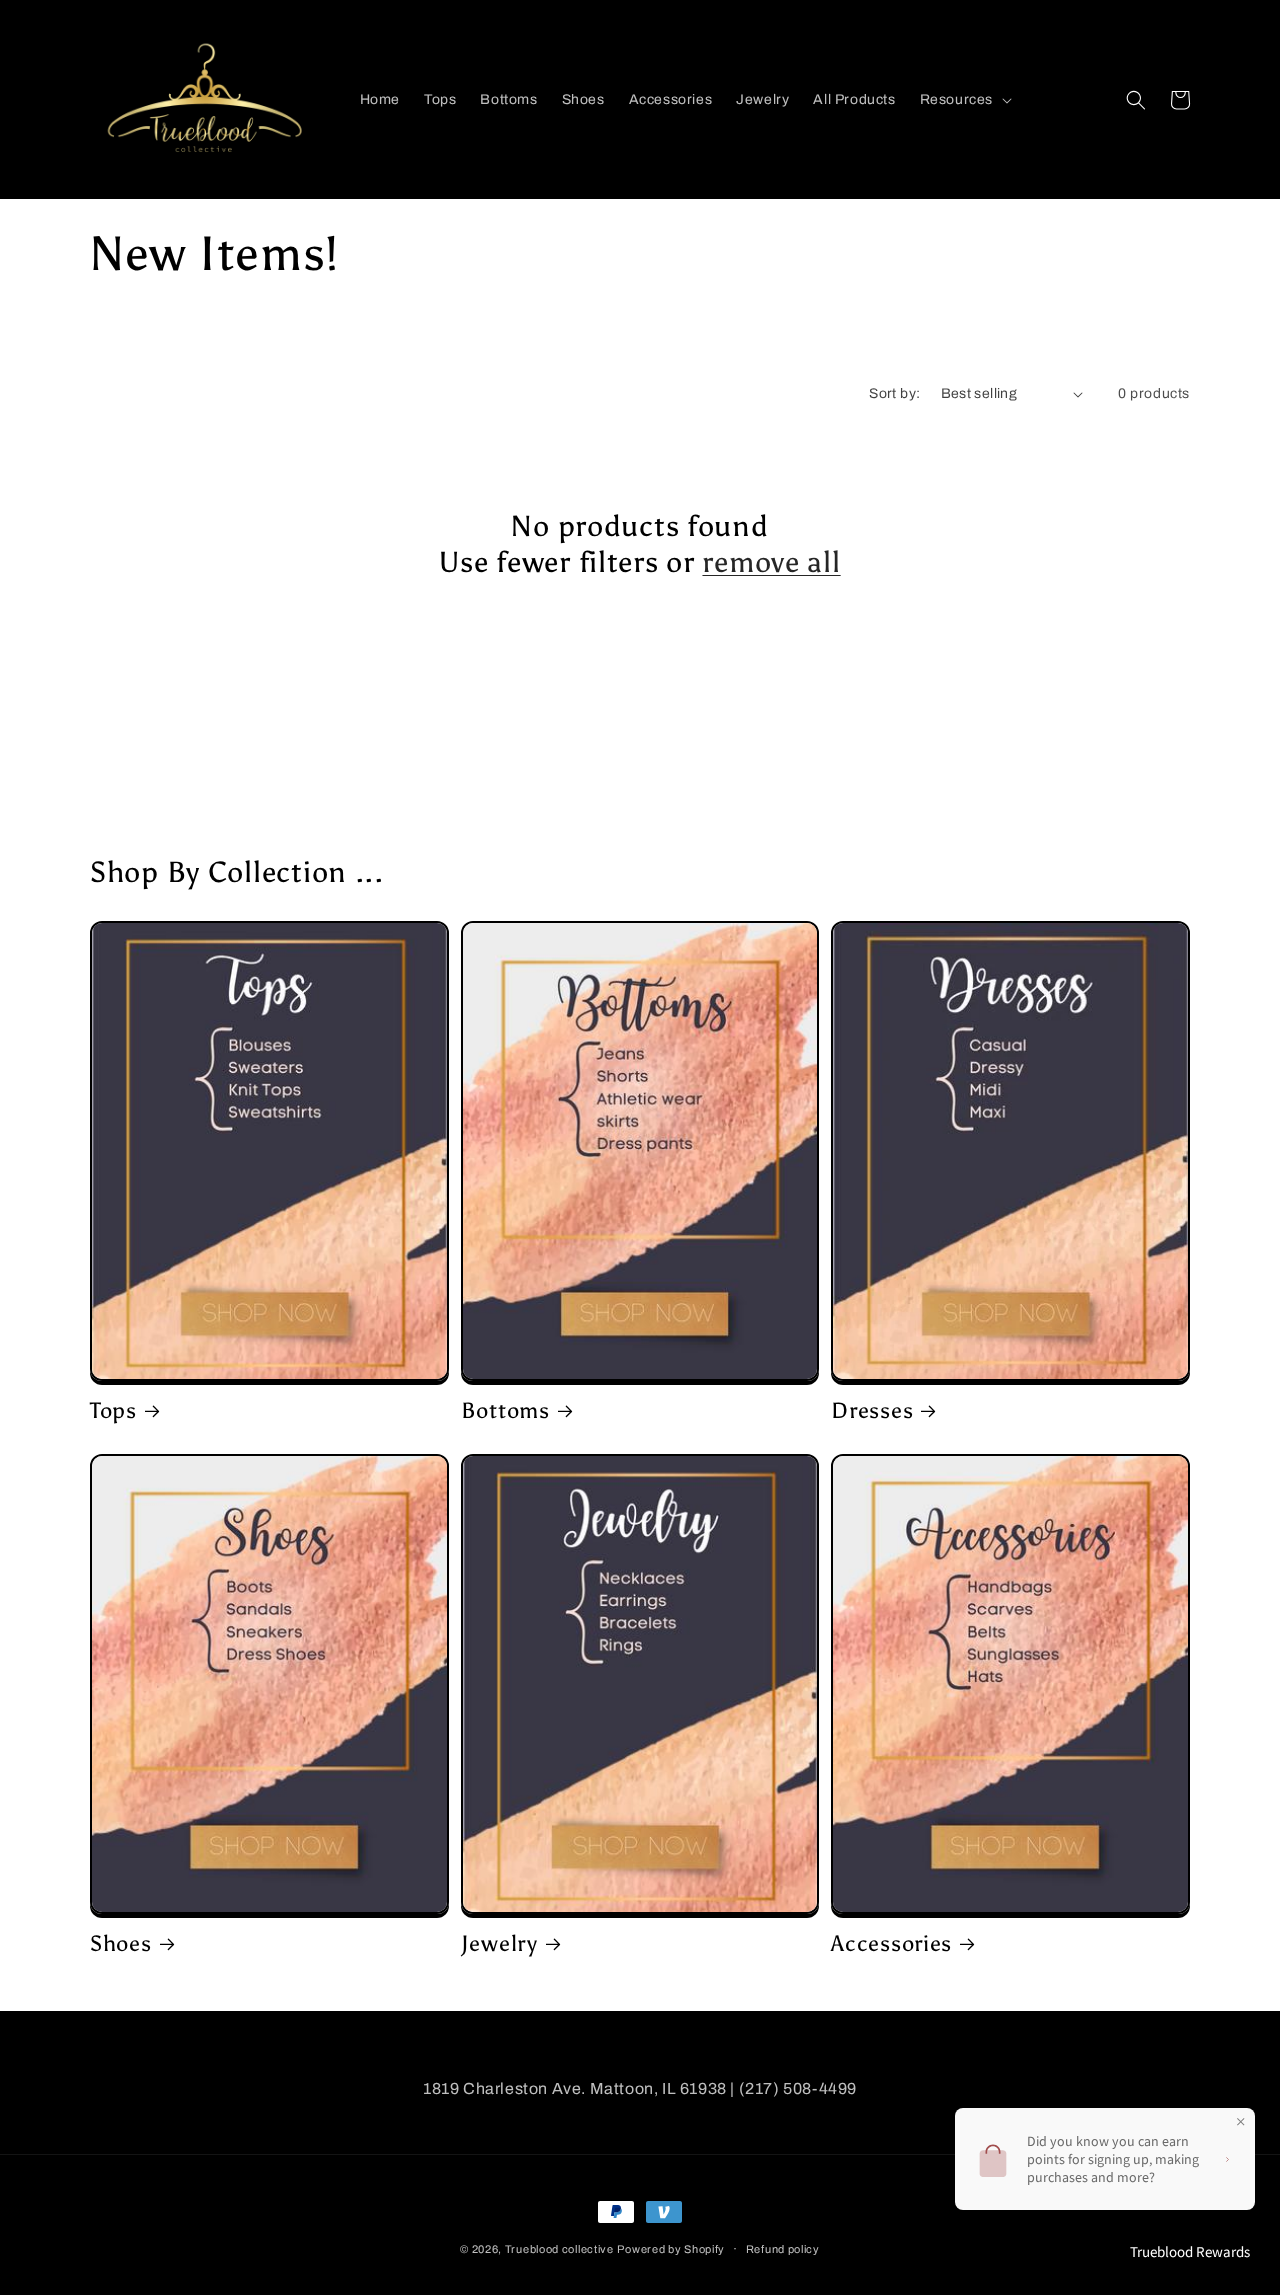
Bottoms (505, 1411)
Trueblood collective (559, 2249)
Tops (113, 1411)
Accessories (891, 1944)
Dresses (872, 1411)
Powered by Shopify (671, 2249)
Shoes (121, 1944)
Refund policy (783, 2249)
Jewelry (499, 1944)
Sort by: (894, 393)
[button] (964, 100)
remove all (771, 562)
